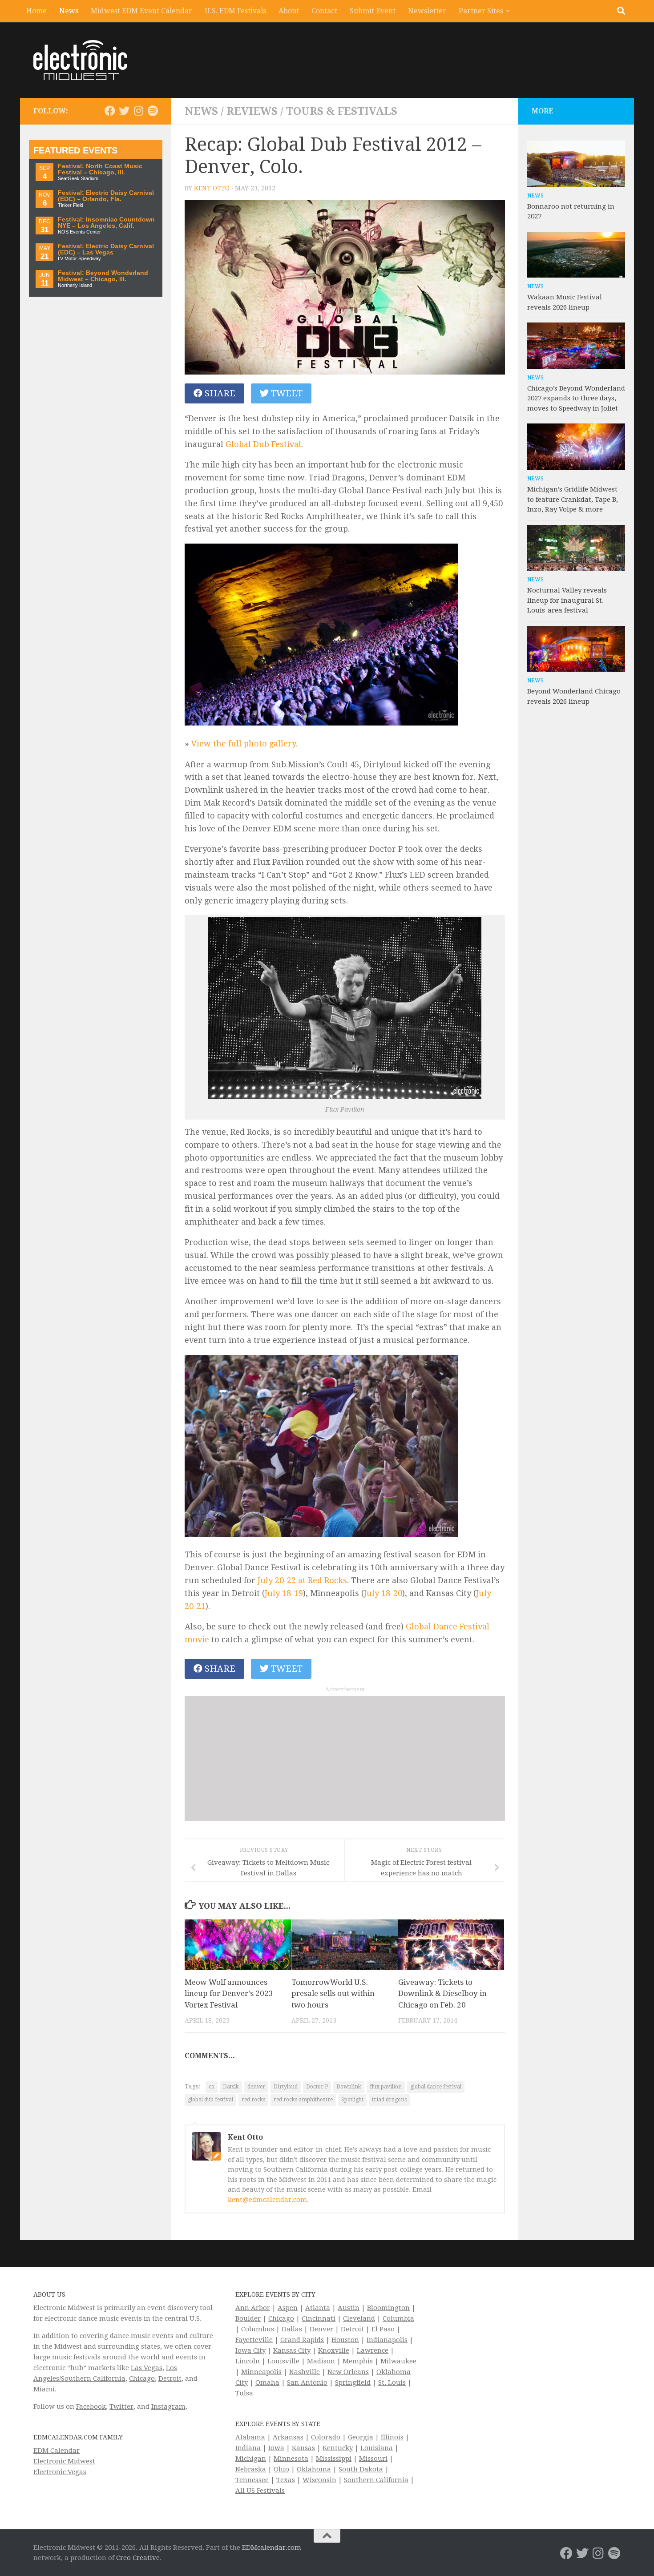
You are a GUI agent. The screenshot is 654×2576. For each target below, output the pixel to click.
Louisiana (377, 2448)
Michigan (251, 2459)
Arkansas (288, 2437)
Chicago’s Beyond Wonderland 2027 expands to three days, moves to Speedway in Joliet (576, 398)
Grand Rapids (302, 2340)
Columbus (258, 2329)
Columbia (398, 2318)
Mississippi (334, 2459)
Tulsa (244, 2393)
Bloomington (388, 2308)
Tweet (286, 393)
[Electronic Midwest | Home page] (80, 60)
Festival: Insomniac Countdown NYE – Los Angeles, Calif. (106, 223)
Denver (321, 2329)
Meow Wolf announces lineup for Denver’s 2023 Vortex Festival (229, 1993)
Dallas (292, 2329)
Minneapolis (261, 2372)
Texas (286, 2480)
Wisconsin (319, 2480)
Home (36, 11)
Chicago (142, 2378)
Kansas (303, 2448)
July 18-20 (383, 1593)
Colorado (326, 2437)
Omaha (267, 2382)
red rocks (253, 2100)
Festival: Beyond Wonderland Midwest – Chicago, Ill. (103, 276)
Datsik (231, 2087)
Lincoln (248, 2361)
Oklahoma (314, 2469)
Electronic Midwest (64, 2461)
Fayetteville (254, 2340)
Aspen (288, 2308)
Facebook (91, 2407)
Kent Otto (212, 188)
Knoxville (334, 2350)
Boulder (248, 2318)
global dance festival (436, 2087)
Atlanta (318, 2308)
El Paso (383, 2329)
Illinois (392, 2437)
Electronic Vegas (60, 2472)
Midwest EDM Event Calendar (141, 11)
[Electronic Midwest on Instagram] (138, 111)
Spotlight (352, 2100)
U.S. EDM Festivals (235, 11)
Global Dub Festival (263, 444)
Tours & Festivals (342, 111)
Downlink (349, 2087)
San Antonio (307, 2382)
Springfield (353, 2382)
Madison (321, 2361)
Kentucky (338, 2448)
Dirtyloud (286, 2087)
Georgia (361, 2437)
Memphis (358, 2361)
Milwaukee (398, 2361)
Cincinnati (319, 2318)
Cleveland (359, 2318)
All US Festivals (260, 2491)
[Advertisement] (345, 1758)
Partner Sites (481, 11)
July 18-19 (284, 1593)
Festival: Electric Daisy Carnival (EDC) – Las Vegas (106, 249)
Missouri (373, 2459)
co (212, 2087)
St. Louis (392, 2382)
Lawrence (373, 2350)
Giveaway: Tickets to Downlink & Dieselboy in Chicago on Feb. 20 (442, 1993)
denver (256, 2087)
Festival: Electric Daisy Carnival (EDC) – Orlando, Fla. (106, 196)
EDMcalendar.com (272, 2548)
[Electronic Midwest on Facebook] (110, 111)
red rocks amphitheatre (303, 2100)
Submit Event (373, 11)
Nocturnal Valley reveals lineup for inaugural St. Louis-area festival (567, 600)
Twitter (121, 2407)
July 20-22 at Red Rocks (302, 1580)
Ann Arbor (253, 2308)
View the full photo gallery (243, 744)
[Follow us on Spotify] (153, 111)
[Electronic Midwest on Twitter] (124, 111)
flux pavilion (386, 2087)
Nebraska (251, 2469)
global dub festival (210, 2100)
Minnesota (291, 2459)
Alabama (250, 2437)
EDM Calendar (57, 2451)
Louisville (283, 2361)
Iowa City (250, 2350)
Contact (324, 11)
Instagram (168, 2407)
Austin (349, 2308)
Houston (345, 2340)
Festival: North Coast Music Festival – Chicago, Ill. (100, 169)
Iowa (276, 2448)
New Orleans (348, 2372)
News (69, 11)
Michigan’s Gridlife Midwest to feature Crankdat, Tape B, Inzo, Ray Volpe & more (573, 499)
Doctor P (317, 2087)
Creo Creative (138, 2558)
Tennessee (252, 2480)
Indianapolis (387, 2340)
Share (219, 393)
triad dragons (389, 2100)
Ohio (281, 2469)
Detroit (170, 2378)
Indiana (248, 2448)
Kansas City (292, 2350)
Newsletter (427, 11)
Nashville (305, 2372)
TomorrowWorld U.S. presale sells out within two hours (333, 1993)
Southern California (376, 2480)
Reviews (252, 111)
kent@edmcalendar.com (267, 2200)
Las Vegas (147, 2368)
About (289, 11)
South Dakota (361, 2469)
